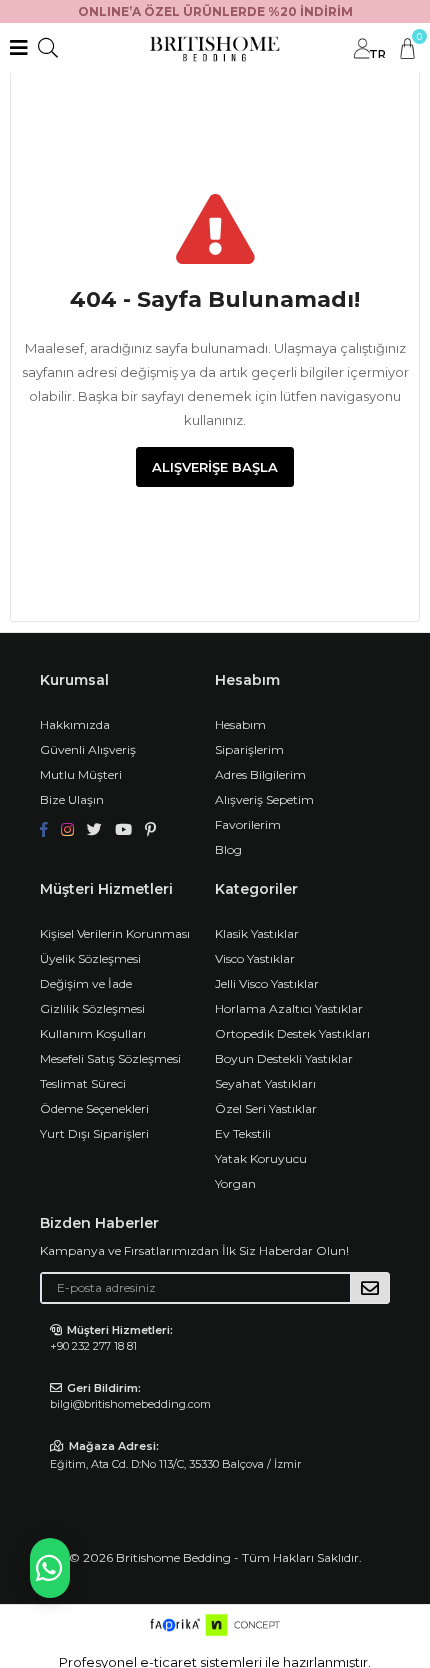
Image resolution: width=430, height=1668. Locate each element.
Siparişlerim (249, 749)
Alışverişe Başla (215, 467)
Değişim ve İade (86, 983)
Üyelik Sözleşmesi (90, 958)
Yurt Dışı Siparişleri (94, 1133)
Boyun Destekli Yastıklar (284, 1058)
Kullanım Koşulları (93, 1033)
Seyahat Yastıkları (265, 1083)
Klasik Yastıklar (257, 933)
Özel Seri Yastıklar (266, 1108)
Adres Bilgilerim (260, 774)
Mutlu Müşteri (81, 774)
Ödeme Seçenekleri (94, 1108)
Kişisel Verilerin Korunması (115, 933)
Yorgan (235, 1183)
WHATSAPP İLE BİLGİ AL (50, 1568)
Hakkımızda (75, 724)
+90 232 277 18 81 (93, 1346)
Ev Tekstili (243, 1133)
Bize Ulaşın (72, 799)
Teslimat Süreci (83, 1083)
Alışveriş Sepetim (264, 799)
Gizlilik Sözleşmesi (92, 1008)
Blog (228, 849)
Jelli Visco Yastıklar (267, 983)
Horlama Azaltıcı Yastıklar (289, 1008)
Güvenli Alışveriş (88, 749)
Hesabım (240, 724)
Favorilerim (248, 824)
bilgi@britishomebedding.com (130, 1404)
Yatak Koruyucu (261, 1158)
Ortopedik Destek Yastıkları (292, 1033)
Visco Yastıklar (255, 958)
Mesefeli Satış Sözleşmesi (110, 1058)
